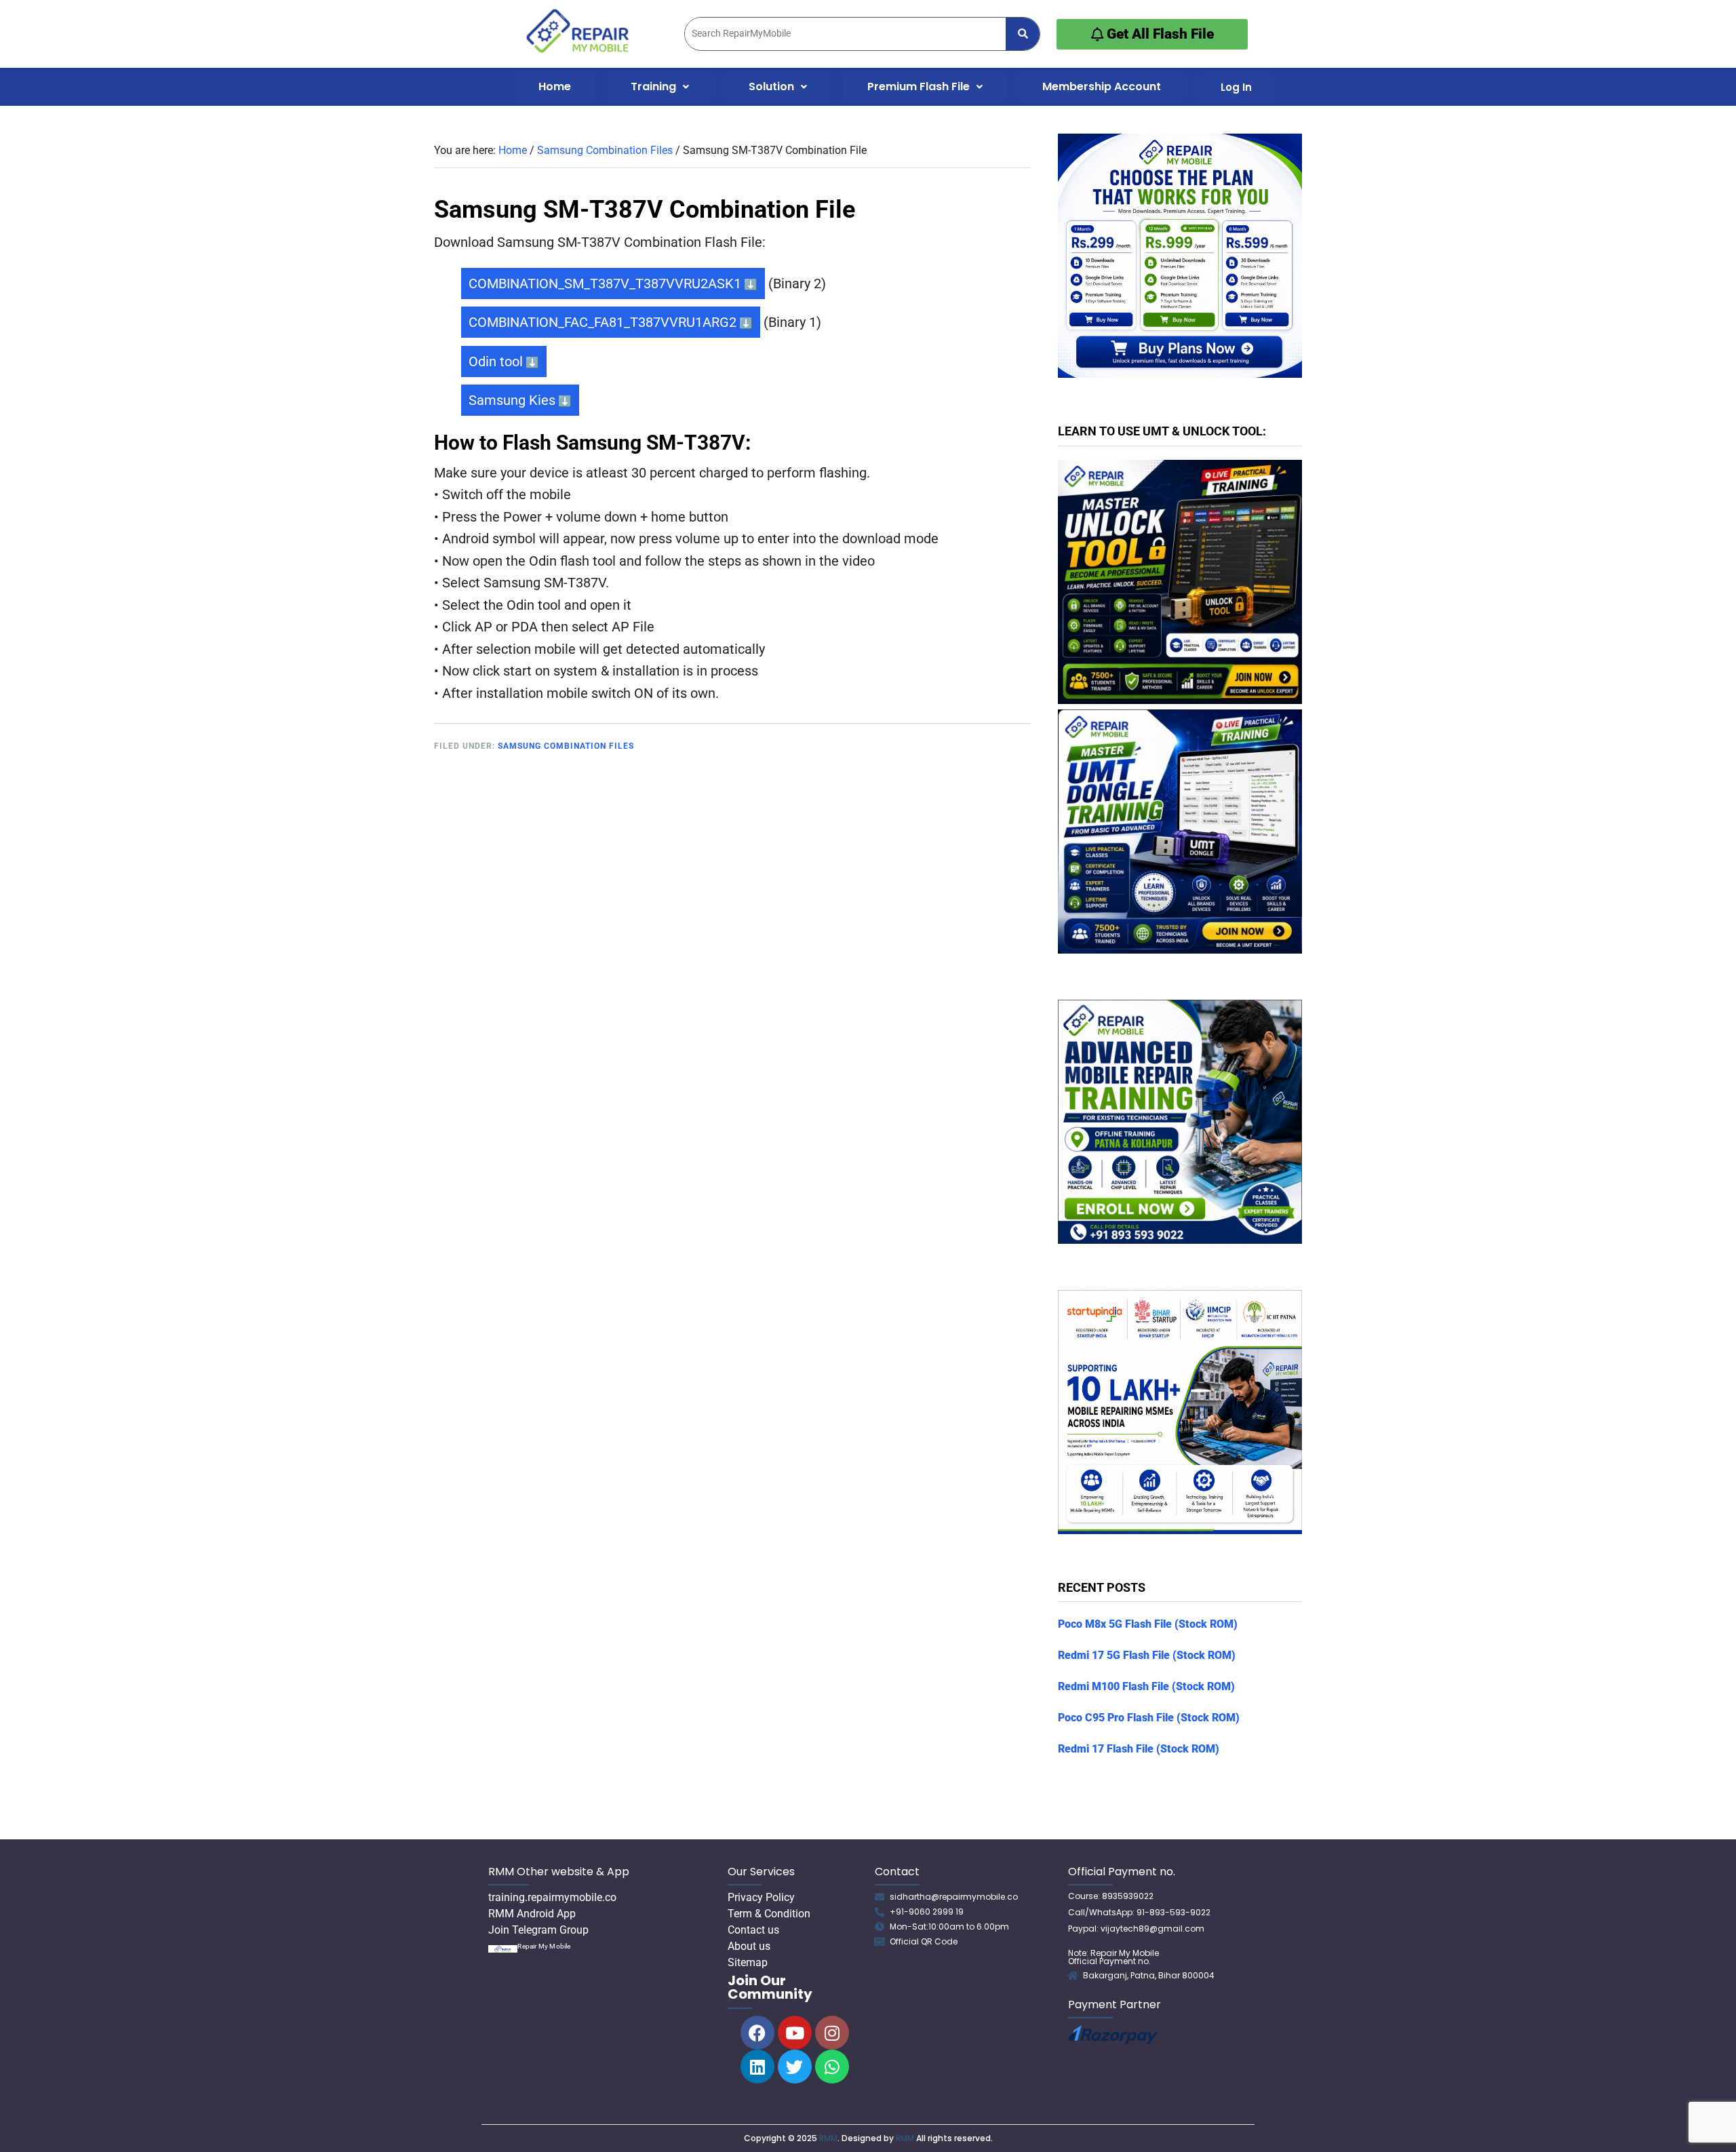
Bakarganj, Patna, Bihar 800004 (1149, 1975)
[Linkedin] (757, 2067)
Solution (771, 86)
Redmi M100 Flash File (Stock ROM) (1146, 1686)
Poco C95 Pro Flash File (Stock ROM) (1149, 1718)
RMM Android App (532, 1914)
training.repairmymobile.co (552, 1897)
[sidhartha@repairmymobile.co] (880, 1897)
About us (749, 1946)
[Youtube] (795, 2033)
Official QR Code (924, 1941)
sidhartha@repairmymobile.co (954, 1897)
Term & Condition (769, 1914)
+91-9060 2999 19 (927, 1912)
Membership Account (1102, 86)
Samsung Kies (512, 400)
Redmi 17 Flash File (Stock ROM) (1139, 1749)
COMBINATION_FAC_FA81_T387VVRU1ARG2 (603, 322)
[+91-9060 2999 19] (880, 1912)
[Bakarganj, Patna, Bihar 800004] (1073, 1976)
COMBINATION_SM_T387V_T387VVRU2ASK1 (605, 283)
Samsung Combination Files (566, 746)
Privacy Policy (761, 1897)
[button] (660, 87)
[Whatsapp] (832, 2067)
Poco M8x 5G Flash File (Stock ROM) (1148, 1624)
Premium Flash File (919, 86)
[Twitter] (795, 2067)
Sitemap (748, 1962)
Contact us (753, 1930)
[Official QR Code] (880, 1942)
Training (653, 86)
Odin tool (496, 361)
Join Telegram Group (538, 1930)
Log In (1236, 87)
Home (555, 86)
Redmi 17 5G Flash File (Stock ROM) (1147, 1655)
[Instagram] (832, 2033)
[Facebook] (757, 2033)
